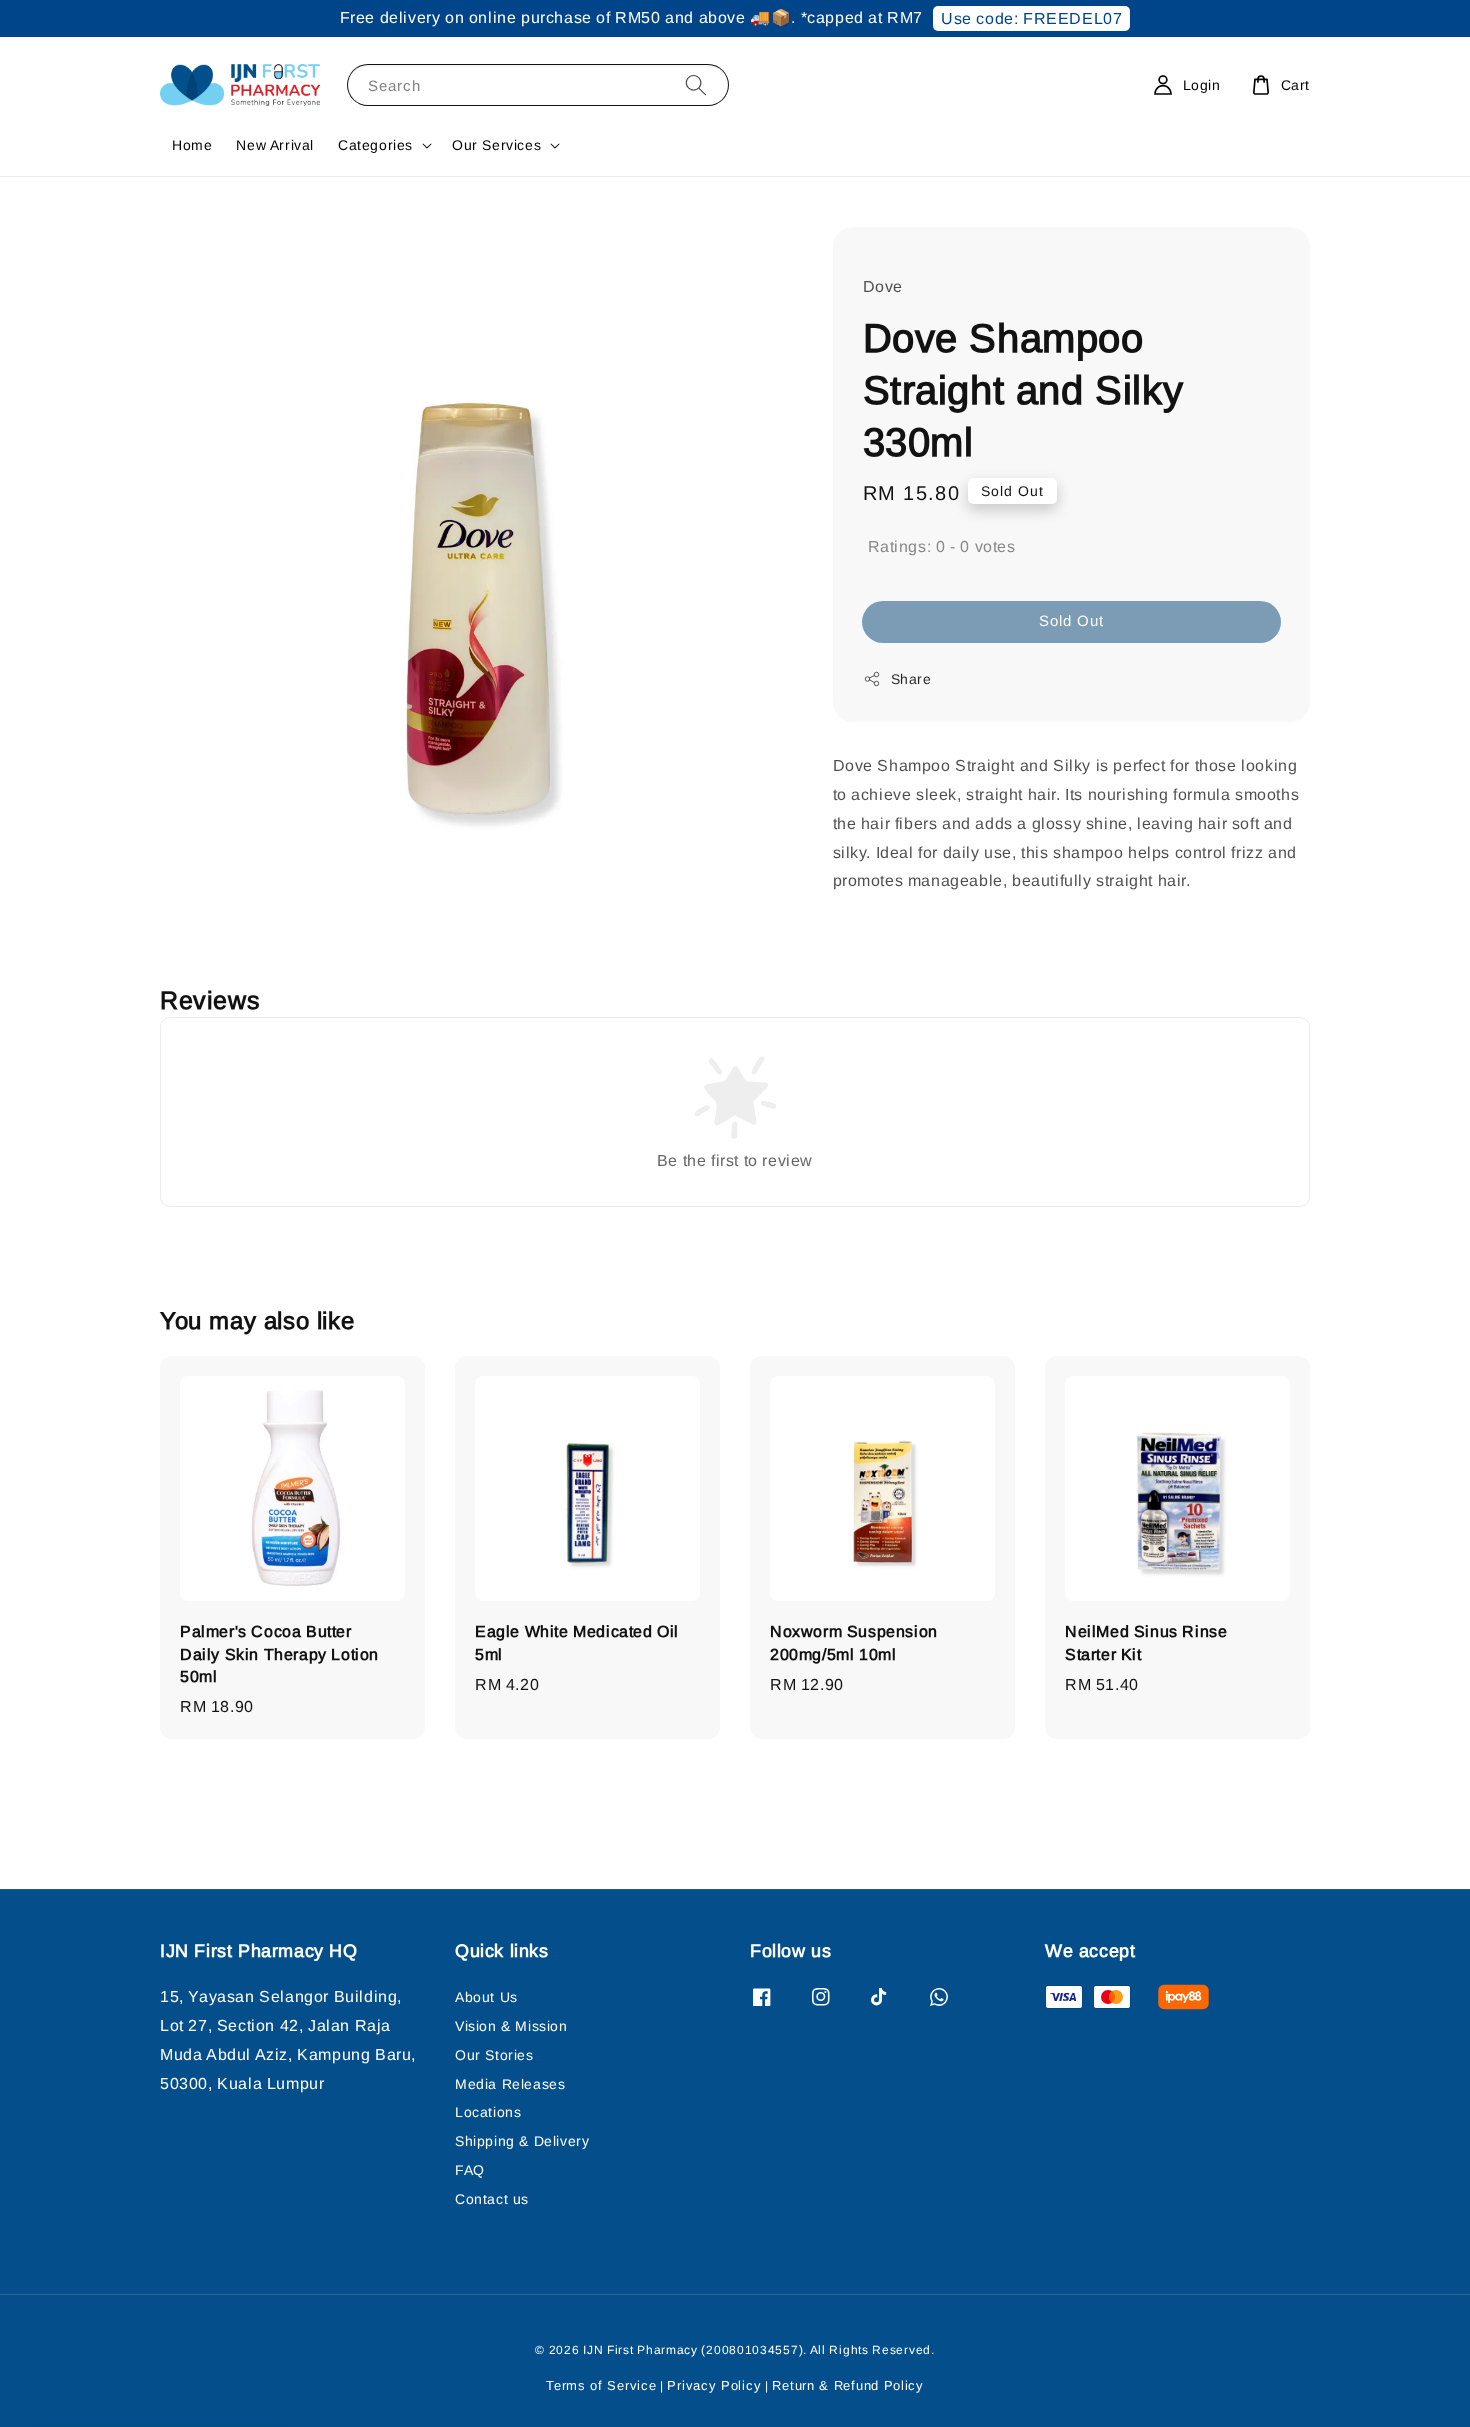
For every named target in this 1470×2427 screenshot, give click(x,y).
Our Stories (494, 2055)
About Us (486, 1997)
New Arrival (275, 145)
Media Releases (510, 2084)
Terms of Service (601, 2385)
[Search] (696, 84)
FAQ (470, 2170)
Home (192, 145)
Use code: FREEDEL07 (1031, 18)
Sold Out (1071, 620)
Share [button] (911, 679)
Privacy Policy (714, 2385)
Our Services (496, 145)
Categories (375, 145)
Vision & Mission (511, 2026)
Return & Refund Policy (847, 2385)
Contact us (492, 2199)
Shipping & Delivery (522, 2141)
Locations (488, 2112)
